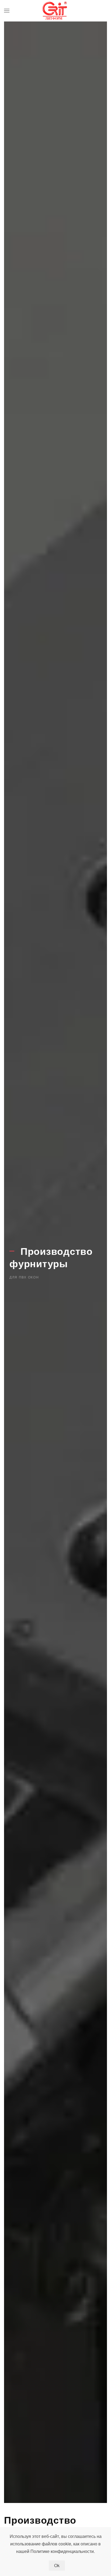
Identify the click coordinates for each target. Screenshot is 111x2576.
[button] (7, 11)
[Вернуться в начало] (55, 11)
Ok (57, 2565)
